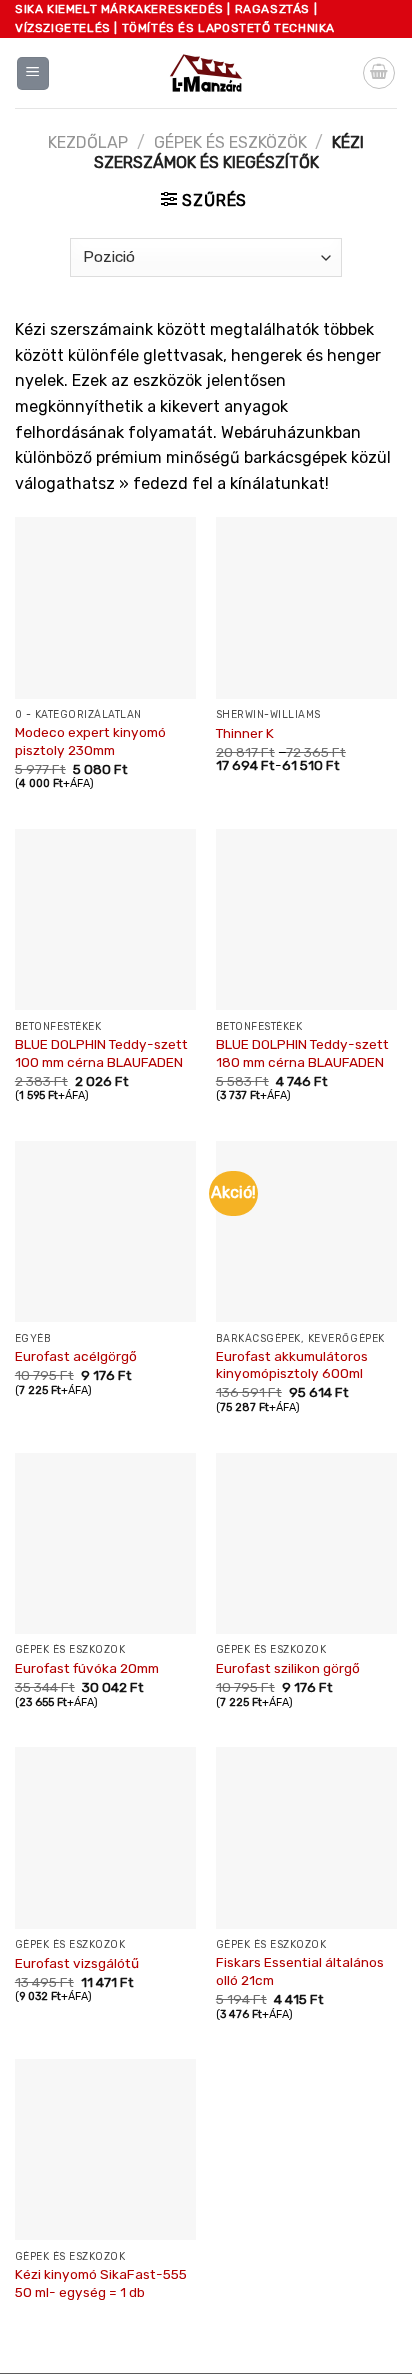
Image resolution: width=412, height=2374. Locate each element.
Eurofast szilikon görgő (288, 1668)
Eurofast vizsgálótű (77, 1963)
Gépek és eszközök (230, 142)
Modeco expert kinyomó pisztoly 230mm (90, 741)
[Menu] (33, 73)
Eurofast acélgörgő (76, 1356)
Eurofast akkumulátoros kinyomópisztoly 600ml (292, 1365)
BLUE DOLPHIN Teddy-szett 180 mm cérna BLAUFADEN (302, 1053)
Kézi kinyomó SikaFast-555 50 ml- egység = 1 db (101, 2283)
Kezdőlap (88, 142)
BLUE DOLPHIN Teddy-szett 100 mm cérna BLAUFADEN (101, 1053)
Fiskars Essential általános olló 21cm (300, 1971)
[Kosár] (379, 73)
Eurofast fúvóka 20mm (87, 1668)
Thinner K (245, 733)
